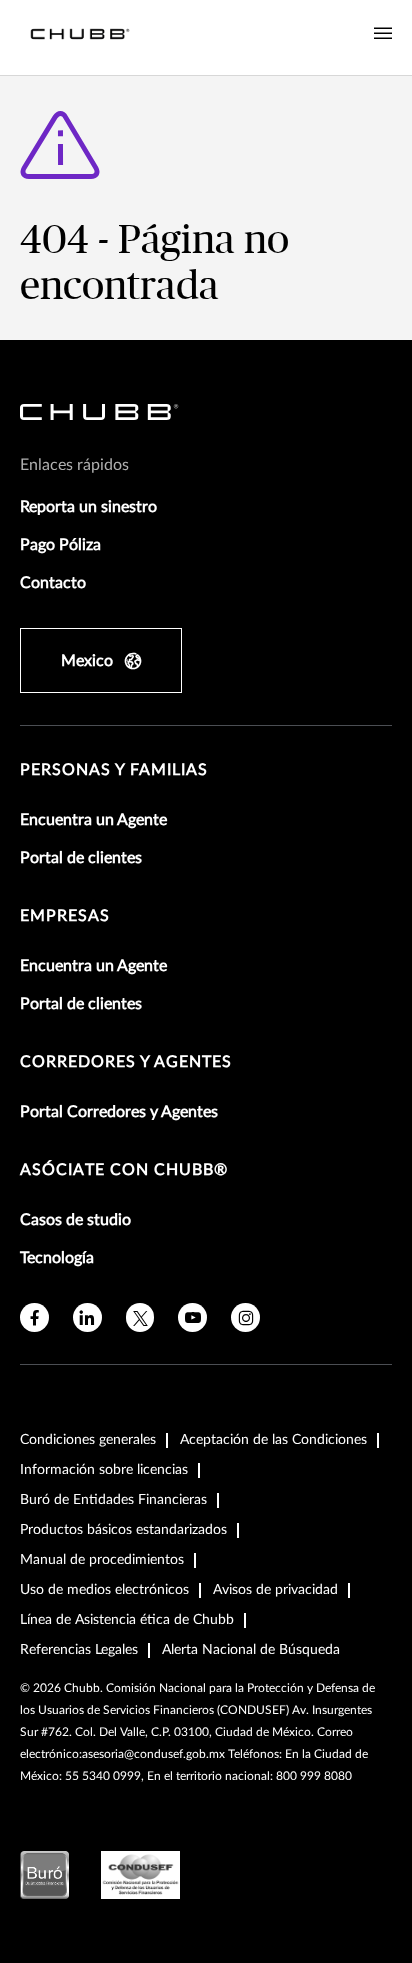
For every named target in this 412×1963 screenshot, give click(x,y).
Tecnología (57, 1258)
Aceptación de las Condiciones (273, 1440)
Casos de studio (75, 1220)
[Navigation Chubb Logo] (80, 37)
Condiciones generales (88, 1440)
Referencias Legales (79, 1650)
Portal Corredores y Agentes (119, 1112)
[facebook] (34, 1317)
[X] (140, 1317)
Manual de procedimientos (102, 1560)
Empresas (65, 916)
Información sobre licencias (104, 1470)
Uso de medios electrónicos (104, 1590)
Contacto (53, 583)
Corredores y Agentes (126, 1062)
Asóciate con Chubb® (124, 1170)
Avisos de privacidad (275, 1590)
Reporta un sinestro (88, 507)
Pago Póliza (60, 545)
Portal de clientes (81, 858)
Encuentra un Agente (93, 820)
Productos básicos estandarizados (123, 1530)
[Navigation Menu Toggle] (383, 34)
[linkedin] (87, 1317)
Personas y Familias (114, 770)
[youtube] (192, 1317)
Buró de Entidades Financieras (113, 1500)
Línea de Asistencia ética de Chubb (127, 1620)
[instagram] (245, 1317)
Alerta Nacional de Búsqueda (251, 1650)
